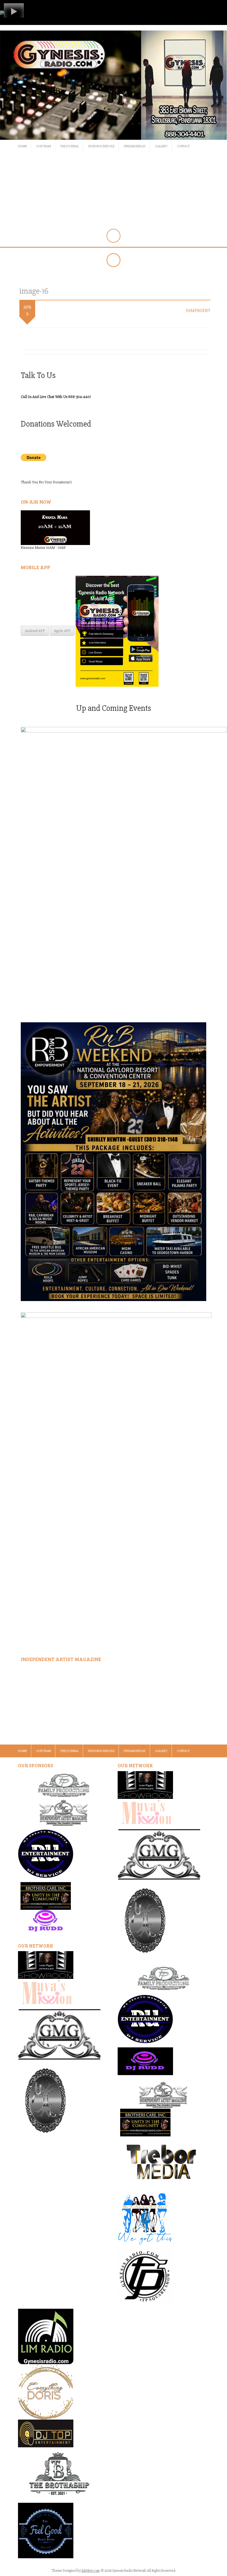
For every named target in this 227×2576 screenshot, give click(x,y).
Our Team (44, 146)
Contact (183, 146)
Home (22, 146)
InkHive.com (91, 2571)
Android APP (35, 631)
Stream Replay (135, 146)
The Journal (69, 146)
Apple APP (62, 631)
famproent (198, 311)
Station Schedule (101, 146)
